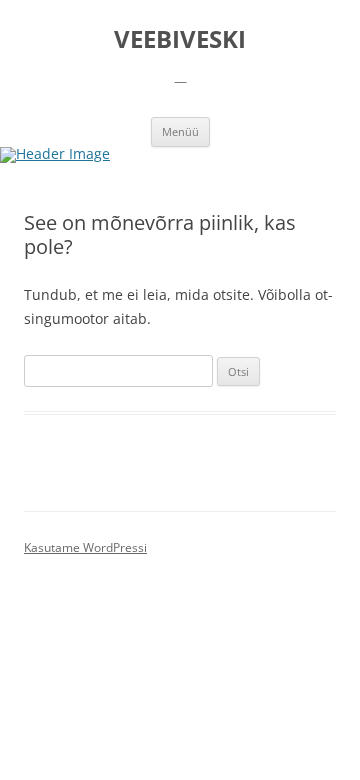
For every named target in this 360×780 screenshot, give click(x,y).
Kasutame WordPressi (85, 547)
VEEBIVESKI (180, 39)
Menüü (180, 131)
